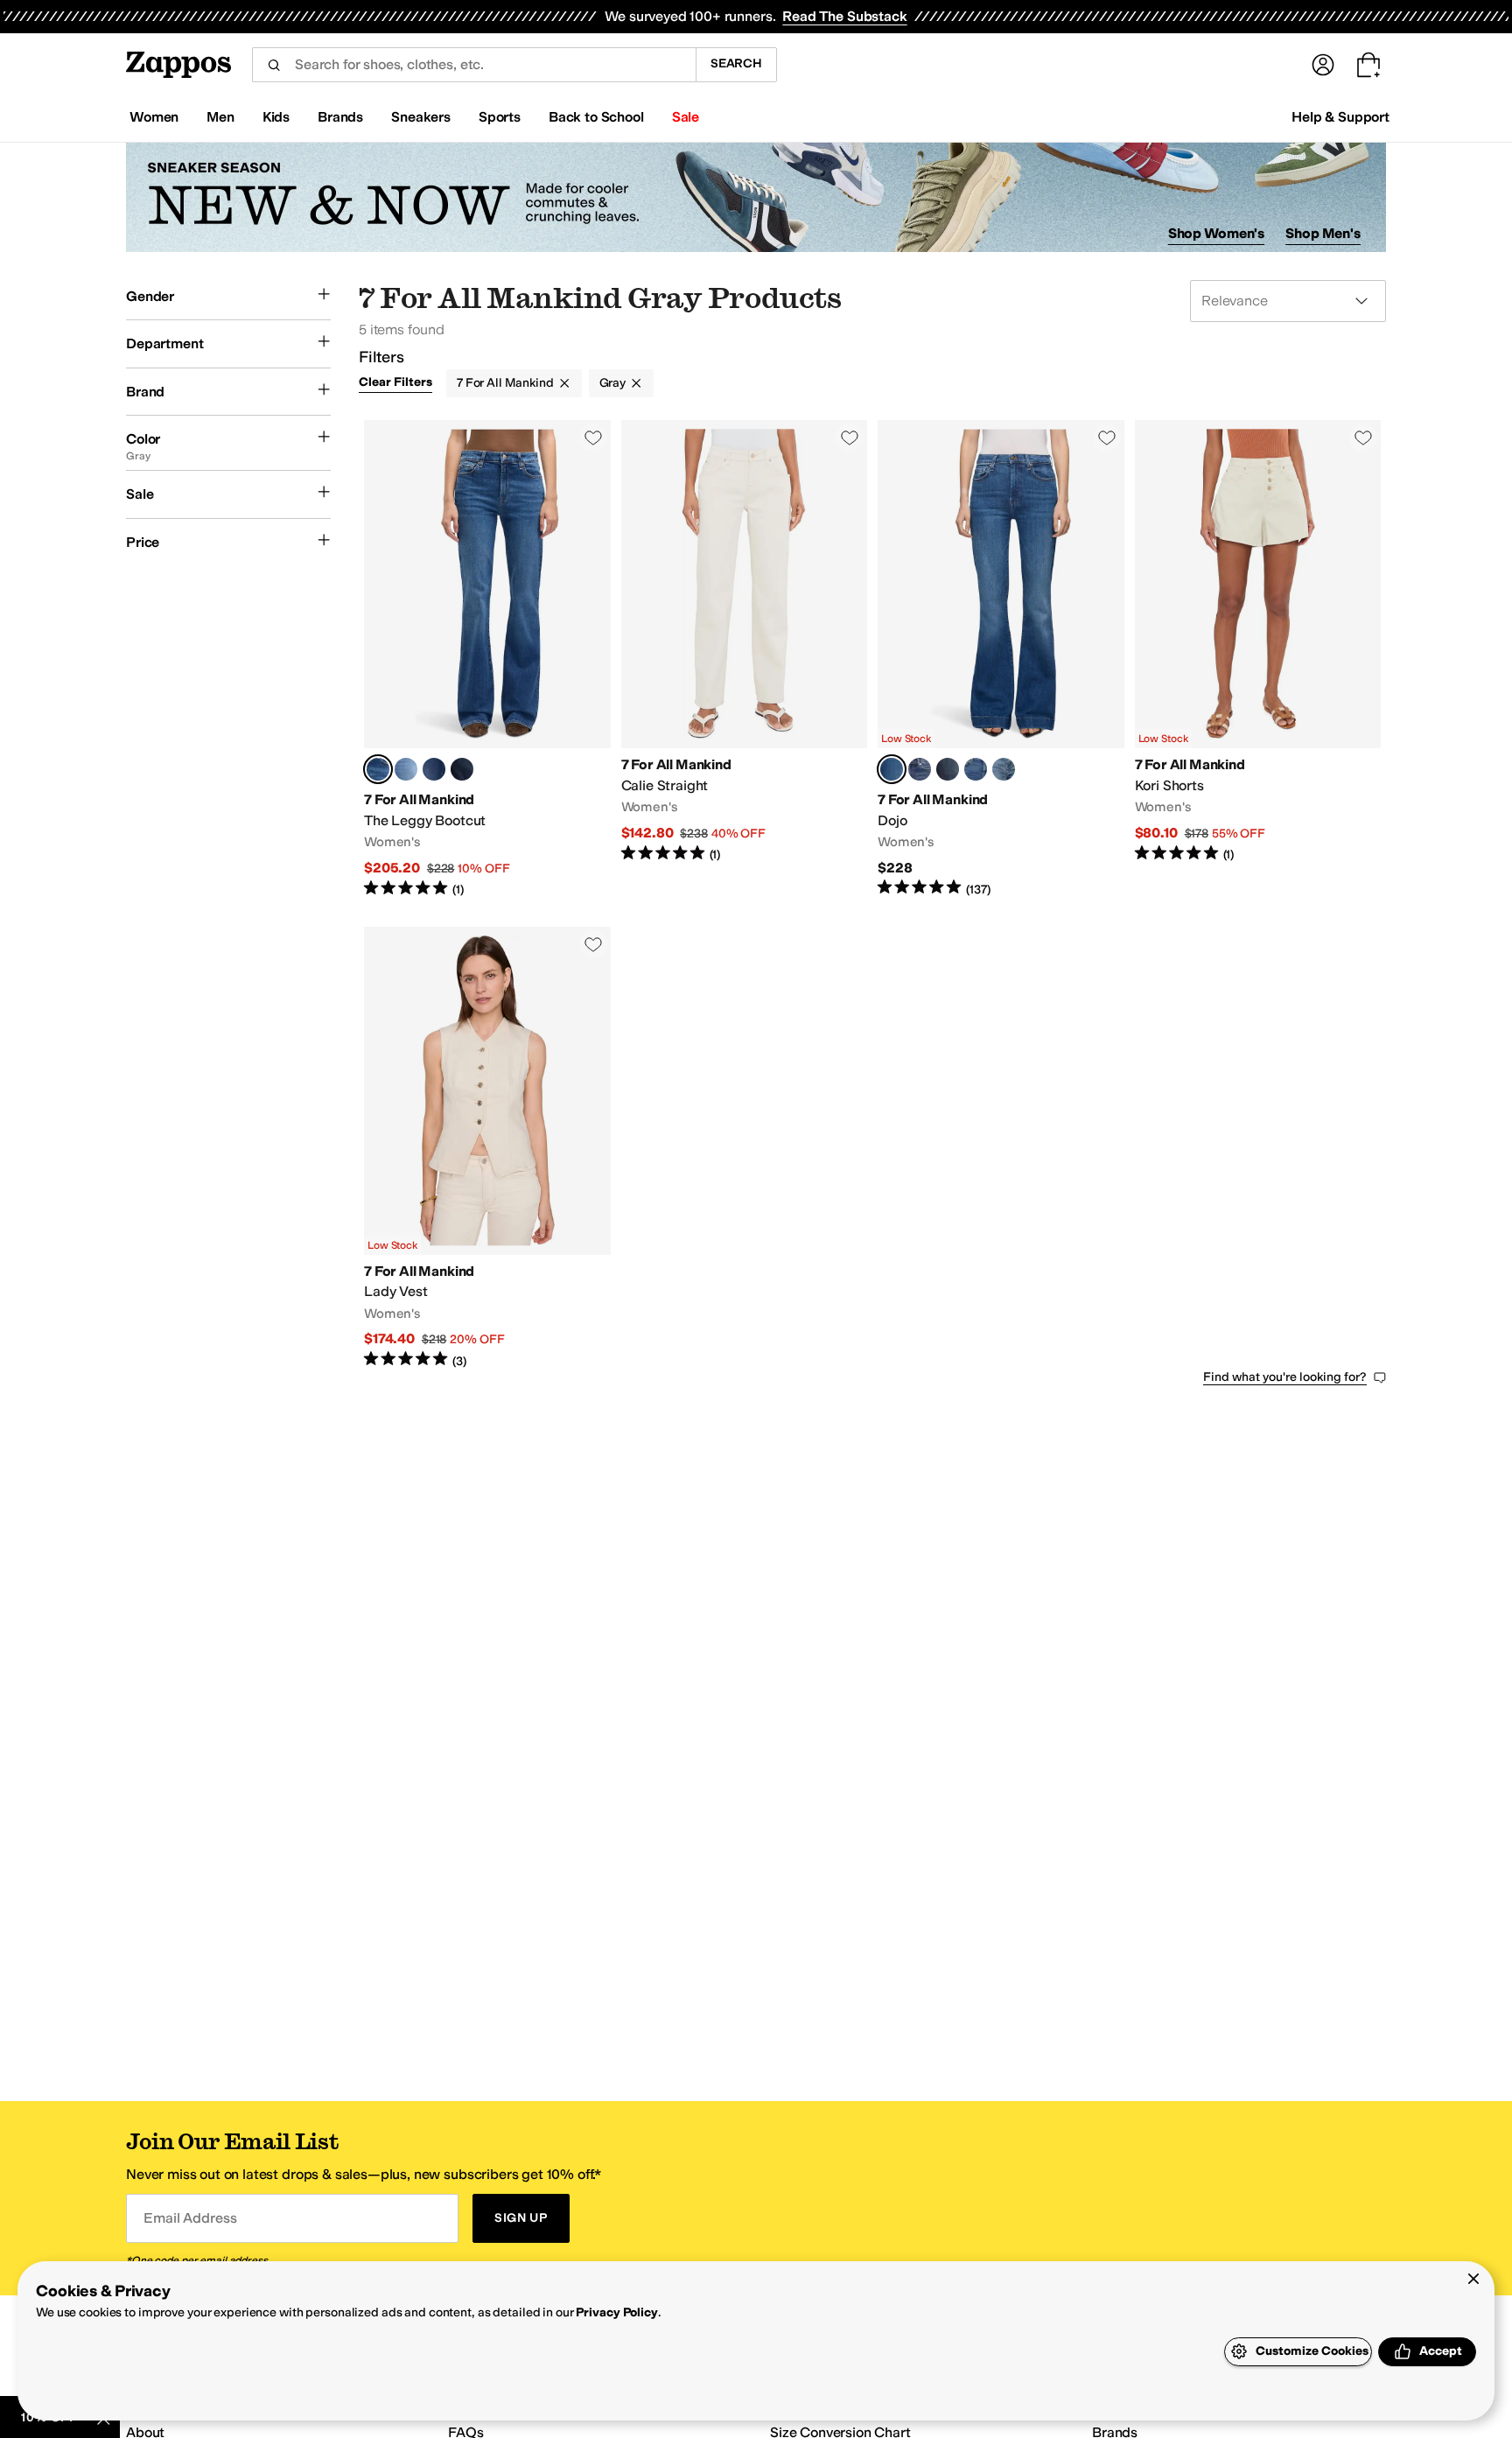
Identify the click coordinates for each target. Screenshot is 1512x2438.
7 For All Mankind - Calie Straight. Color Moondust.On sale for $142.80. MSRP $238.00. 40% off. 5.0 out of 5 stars (745, 659)
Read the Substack (844, 16)
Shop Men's (1323, 233)
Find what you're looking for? (1285, 1377)
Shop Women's (1217, 233)
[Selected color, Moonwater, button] (378, 769)
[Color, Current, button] (434, 769)
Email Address (190, 2218)
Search (736, 63)
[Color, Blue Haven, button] (406, 769)
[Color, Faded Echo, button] (1004, 769)
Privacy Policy (616, 2312)
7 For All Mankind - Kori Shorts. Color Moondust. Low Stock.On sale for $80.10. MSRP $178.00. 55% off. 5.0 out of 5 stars (1258, 659)
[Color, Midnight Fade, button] (462, 769)
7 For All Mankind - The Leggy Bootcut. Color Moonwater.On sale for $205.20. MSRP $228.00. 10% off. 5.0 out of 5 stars (487, 659)
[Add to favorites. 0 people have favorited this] (593, 438)
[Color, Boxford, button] (948, 769)
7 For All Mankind (505, 383)
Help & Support (1340, 117)
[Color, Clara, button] (976, 769)
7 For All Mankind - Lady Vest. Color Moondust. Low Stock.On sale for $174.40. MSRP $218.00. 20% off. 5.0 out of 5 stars (487, 1149)
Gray (612, 383)
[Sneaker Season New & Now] (756, 197)
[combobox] (474, 65)
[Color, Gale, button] (920, 769)
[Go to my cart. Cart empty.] (1368, 65)
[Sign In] (1323, 65)
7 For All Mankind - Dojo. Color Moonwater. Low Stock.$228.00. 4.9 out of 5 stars (1001, 659)
